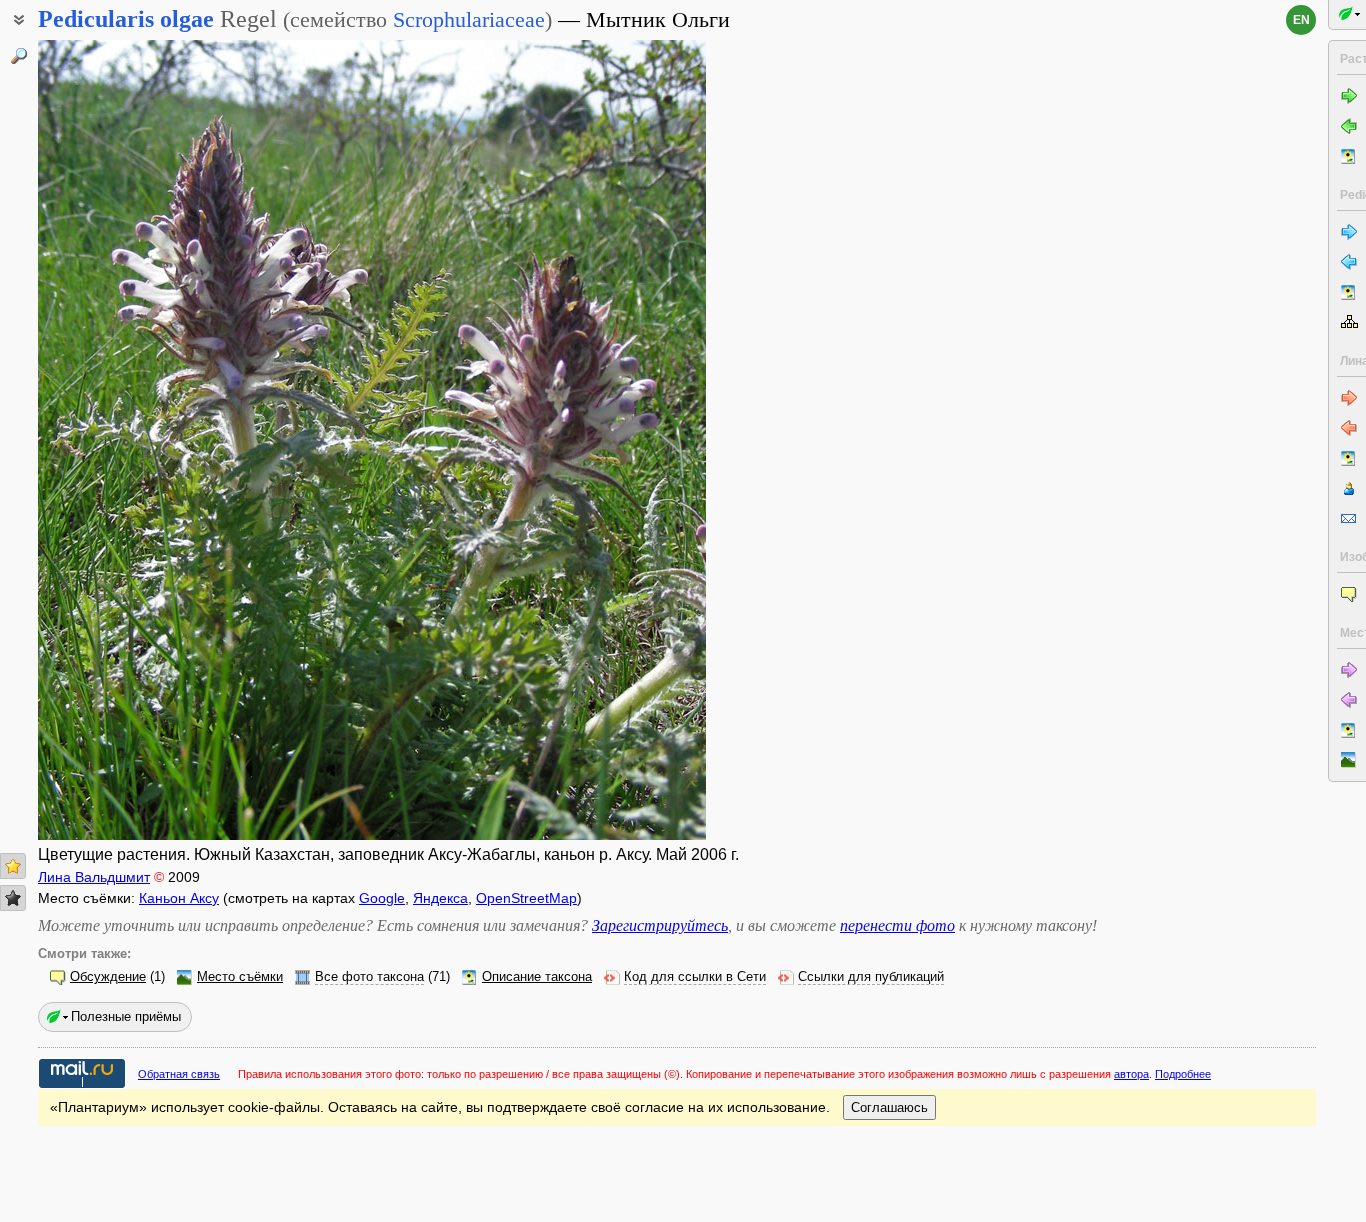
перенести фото (897, 925)
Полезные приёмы (126, 1016)
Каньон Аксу (179, 898)
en (1301, 20)
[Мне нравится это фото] (13, 866)
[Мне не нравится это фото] (13, 898)
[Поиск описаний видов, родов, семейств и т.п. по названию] (19, 56)
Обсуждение (108, 977)
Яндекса (440, 898)
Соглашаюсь (889, 1107)
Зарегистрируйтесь (660, 925)
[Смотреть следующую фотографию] (634, 440)
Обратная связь (179, 1074)
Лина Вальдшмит (94, 877)
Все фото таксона (369, 977)
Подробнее (1183, 1074)
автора (1131, 1074)
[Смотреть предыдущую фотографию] (110, 440)
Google (382, 898)
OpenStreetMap (526, 898)
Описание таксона (537, 977)
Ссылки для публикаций (871, 977)
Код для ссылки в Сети (695, 977)
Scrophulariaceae (469, 19)
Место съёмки (240, 977)
